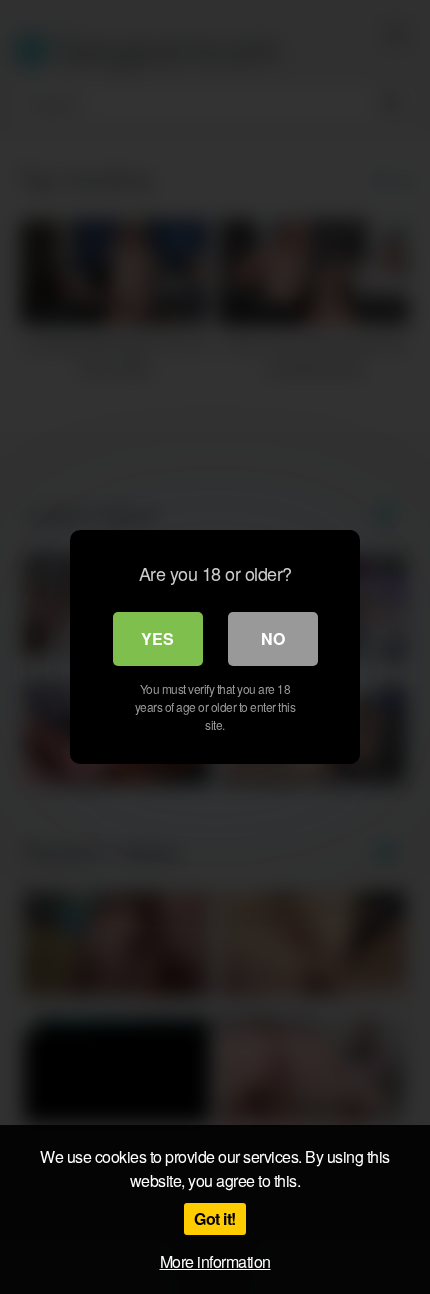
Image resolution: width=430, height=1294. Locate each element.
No (273, 638)
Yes (157, 638)
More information (215, 1261)
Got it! (215, 1218)
